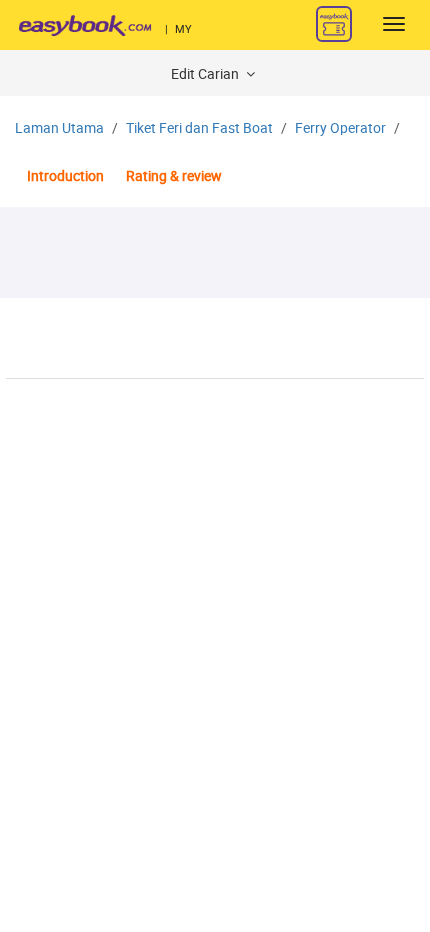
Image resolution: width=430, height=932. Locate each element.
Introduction (65, 176)
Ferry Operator (340, 128)
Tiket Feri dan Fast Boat (199, 128)
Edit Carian (206, 74)
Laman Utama (59, 128)
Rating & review (174, 176)
